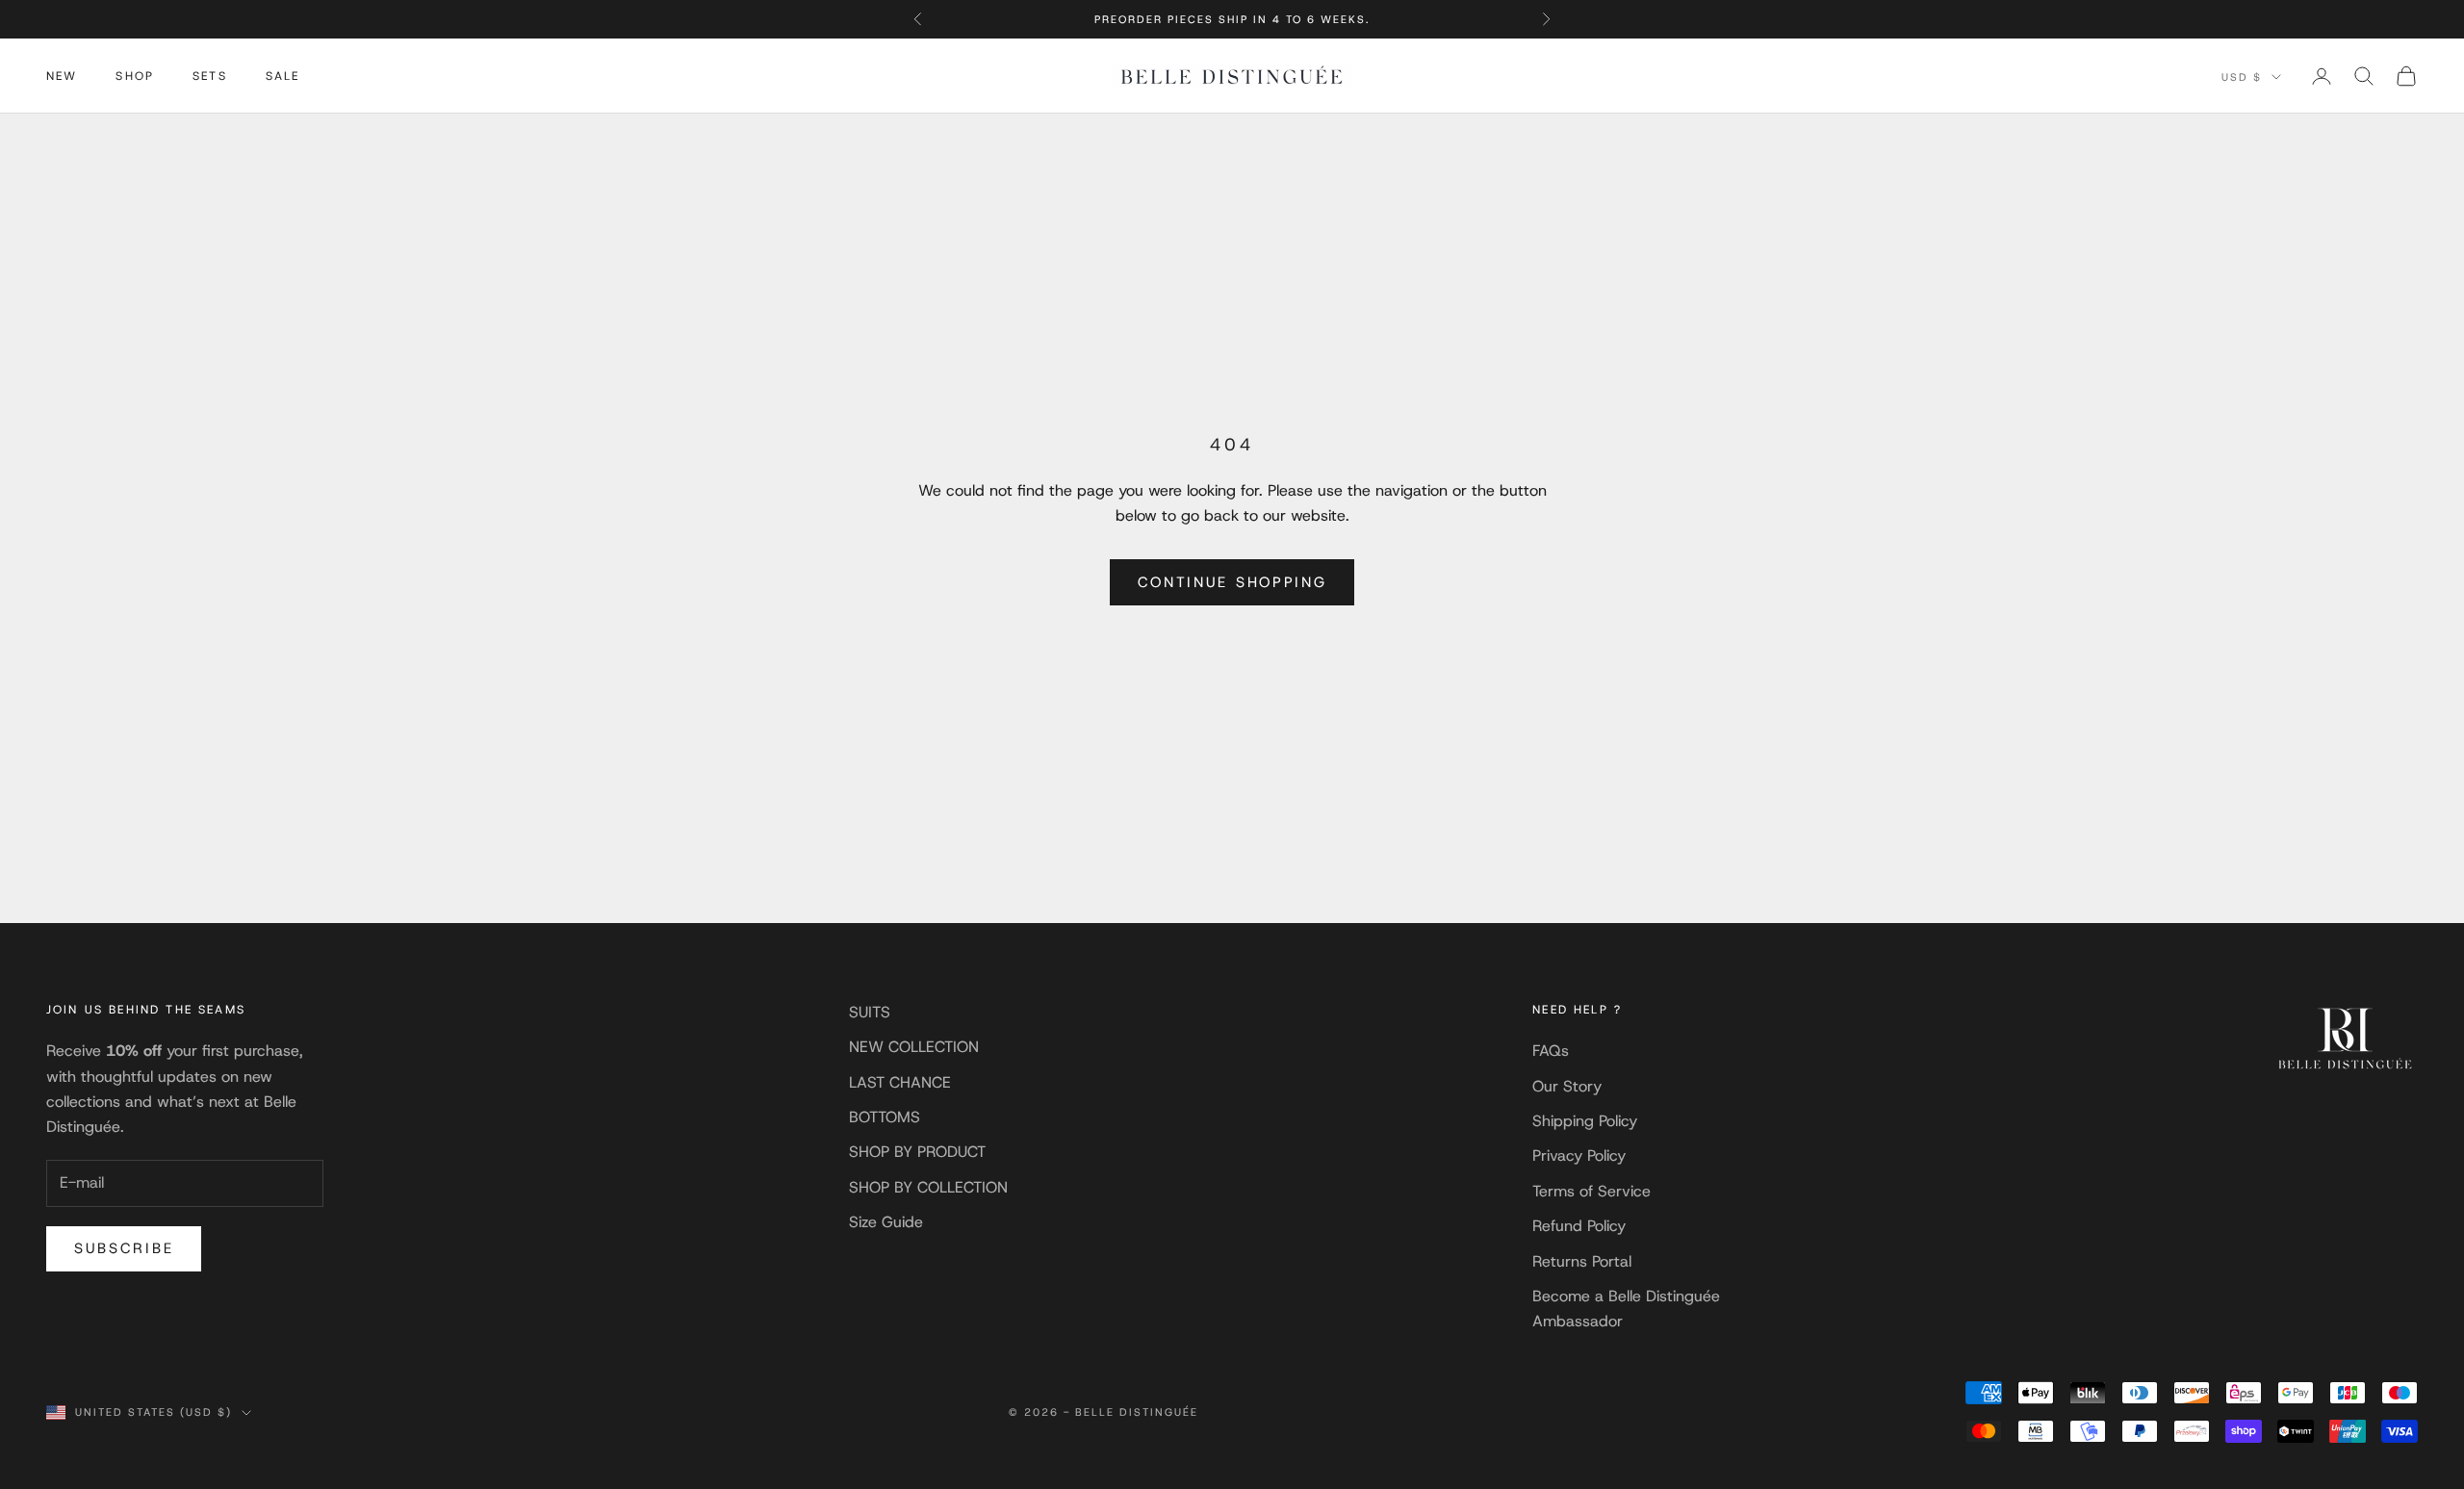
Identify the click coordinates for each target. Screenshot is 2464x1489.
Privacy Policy (1579, 1155)
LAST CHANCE (900, 1082)
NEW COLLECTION (914, 1047)
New (62, 76)
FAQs (1551, 1051)
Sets (210, 76)
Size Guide (886, 1222)
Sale (283, 76)
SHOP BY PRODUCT (917, 1152)
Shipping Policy (1585, 1121)
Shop (135, 76)
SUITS (870, 1012)
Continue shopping (1232, 582)
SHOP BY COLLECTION (928, 1187)
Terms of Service (1591, 1191)
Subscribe (124, 1248)
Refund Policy (1579, 1226)
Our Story (1567, 1086)
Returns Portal (1582, 1261)
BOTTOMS (885, 1117)
